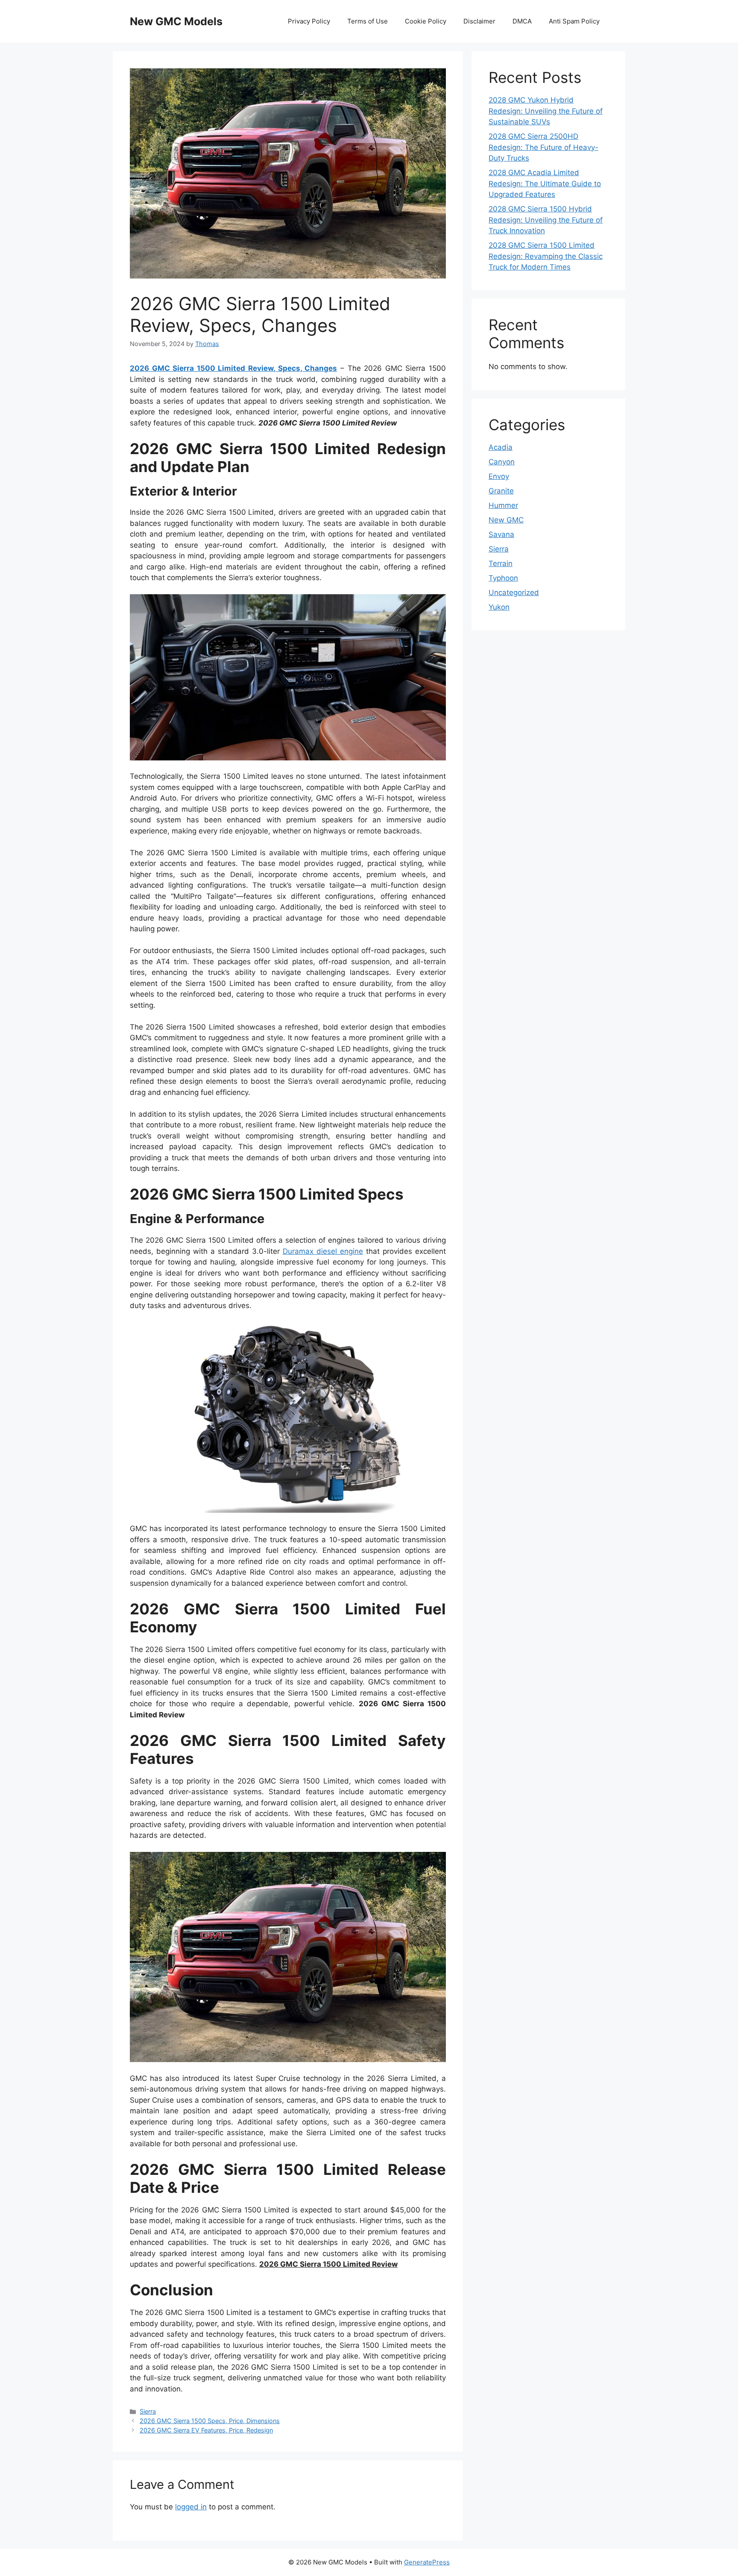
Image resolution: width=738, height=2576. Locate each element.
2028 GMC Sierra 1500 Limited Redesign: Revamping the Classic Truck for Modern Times (546, 256)
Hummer (503, 505)
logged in (191, 2507)
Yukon (499, 607)
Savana (501, 534)
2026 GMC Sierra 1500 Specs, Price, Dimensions (210, 2421)
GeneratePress (427, 2562)
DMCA (522, 21)
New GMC (506, 520)
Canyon (502, 462)
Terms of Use (368, 21)
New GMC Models (176, 21)
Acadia (501, 447)
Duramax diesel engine (323, 1251)
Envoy (499, 476)
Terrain (501, 563)
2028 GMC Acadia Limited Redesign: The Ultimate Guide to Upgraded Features (545, 183)
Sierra (148, 2411)
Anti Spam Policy (574, 21)
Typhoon (503, 578)
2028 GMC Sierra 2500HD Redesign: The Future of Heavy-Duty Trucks (543, 147)
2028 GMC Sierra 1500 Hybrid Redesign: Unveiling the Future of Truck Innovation (546, 220)
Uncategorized (514, 593)
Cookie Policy (426, 21)
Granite (501, 491)
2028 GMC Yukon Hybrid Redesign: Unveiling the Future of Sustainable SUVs (546, 111)
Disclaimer (479, 21)
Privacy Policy (309, 21)
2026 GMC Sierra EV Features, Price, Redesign (206, 2430)
